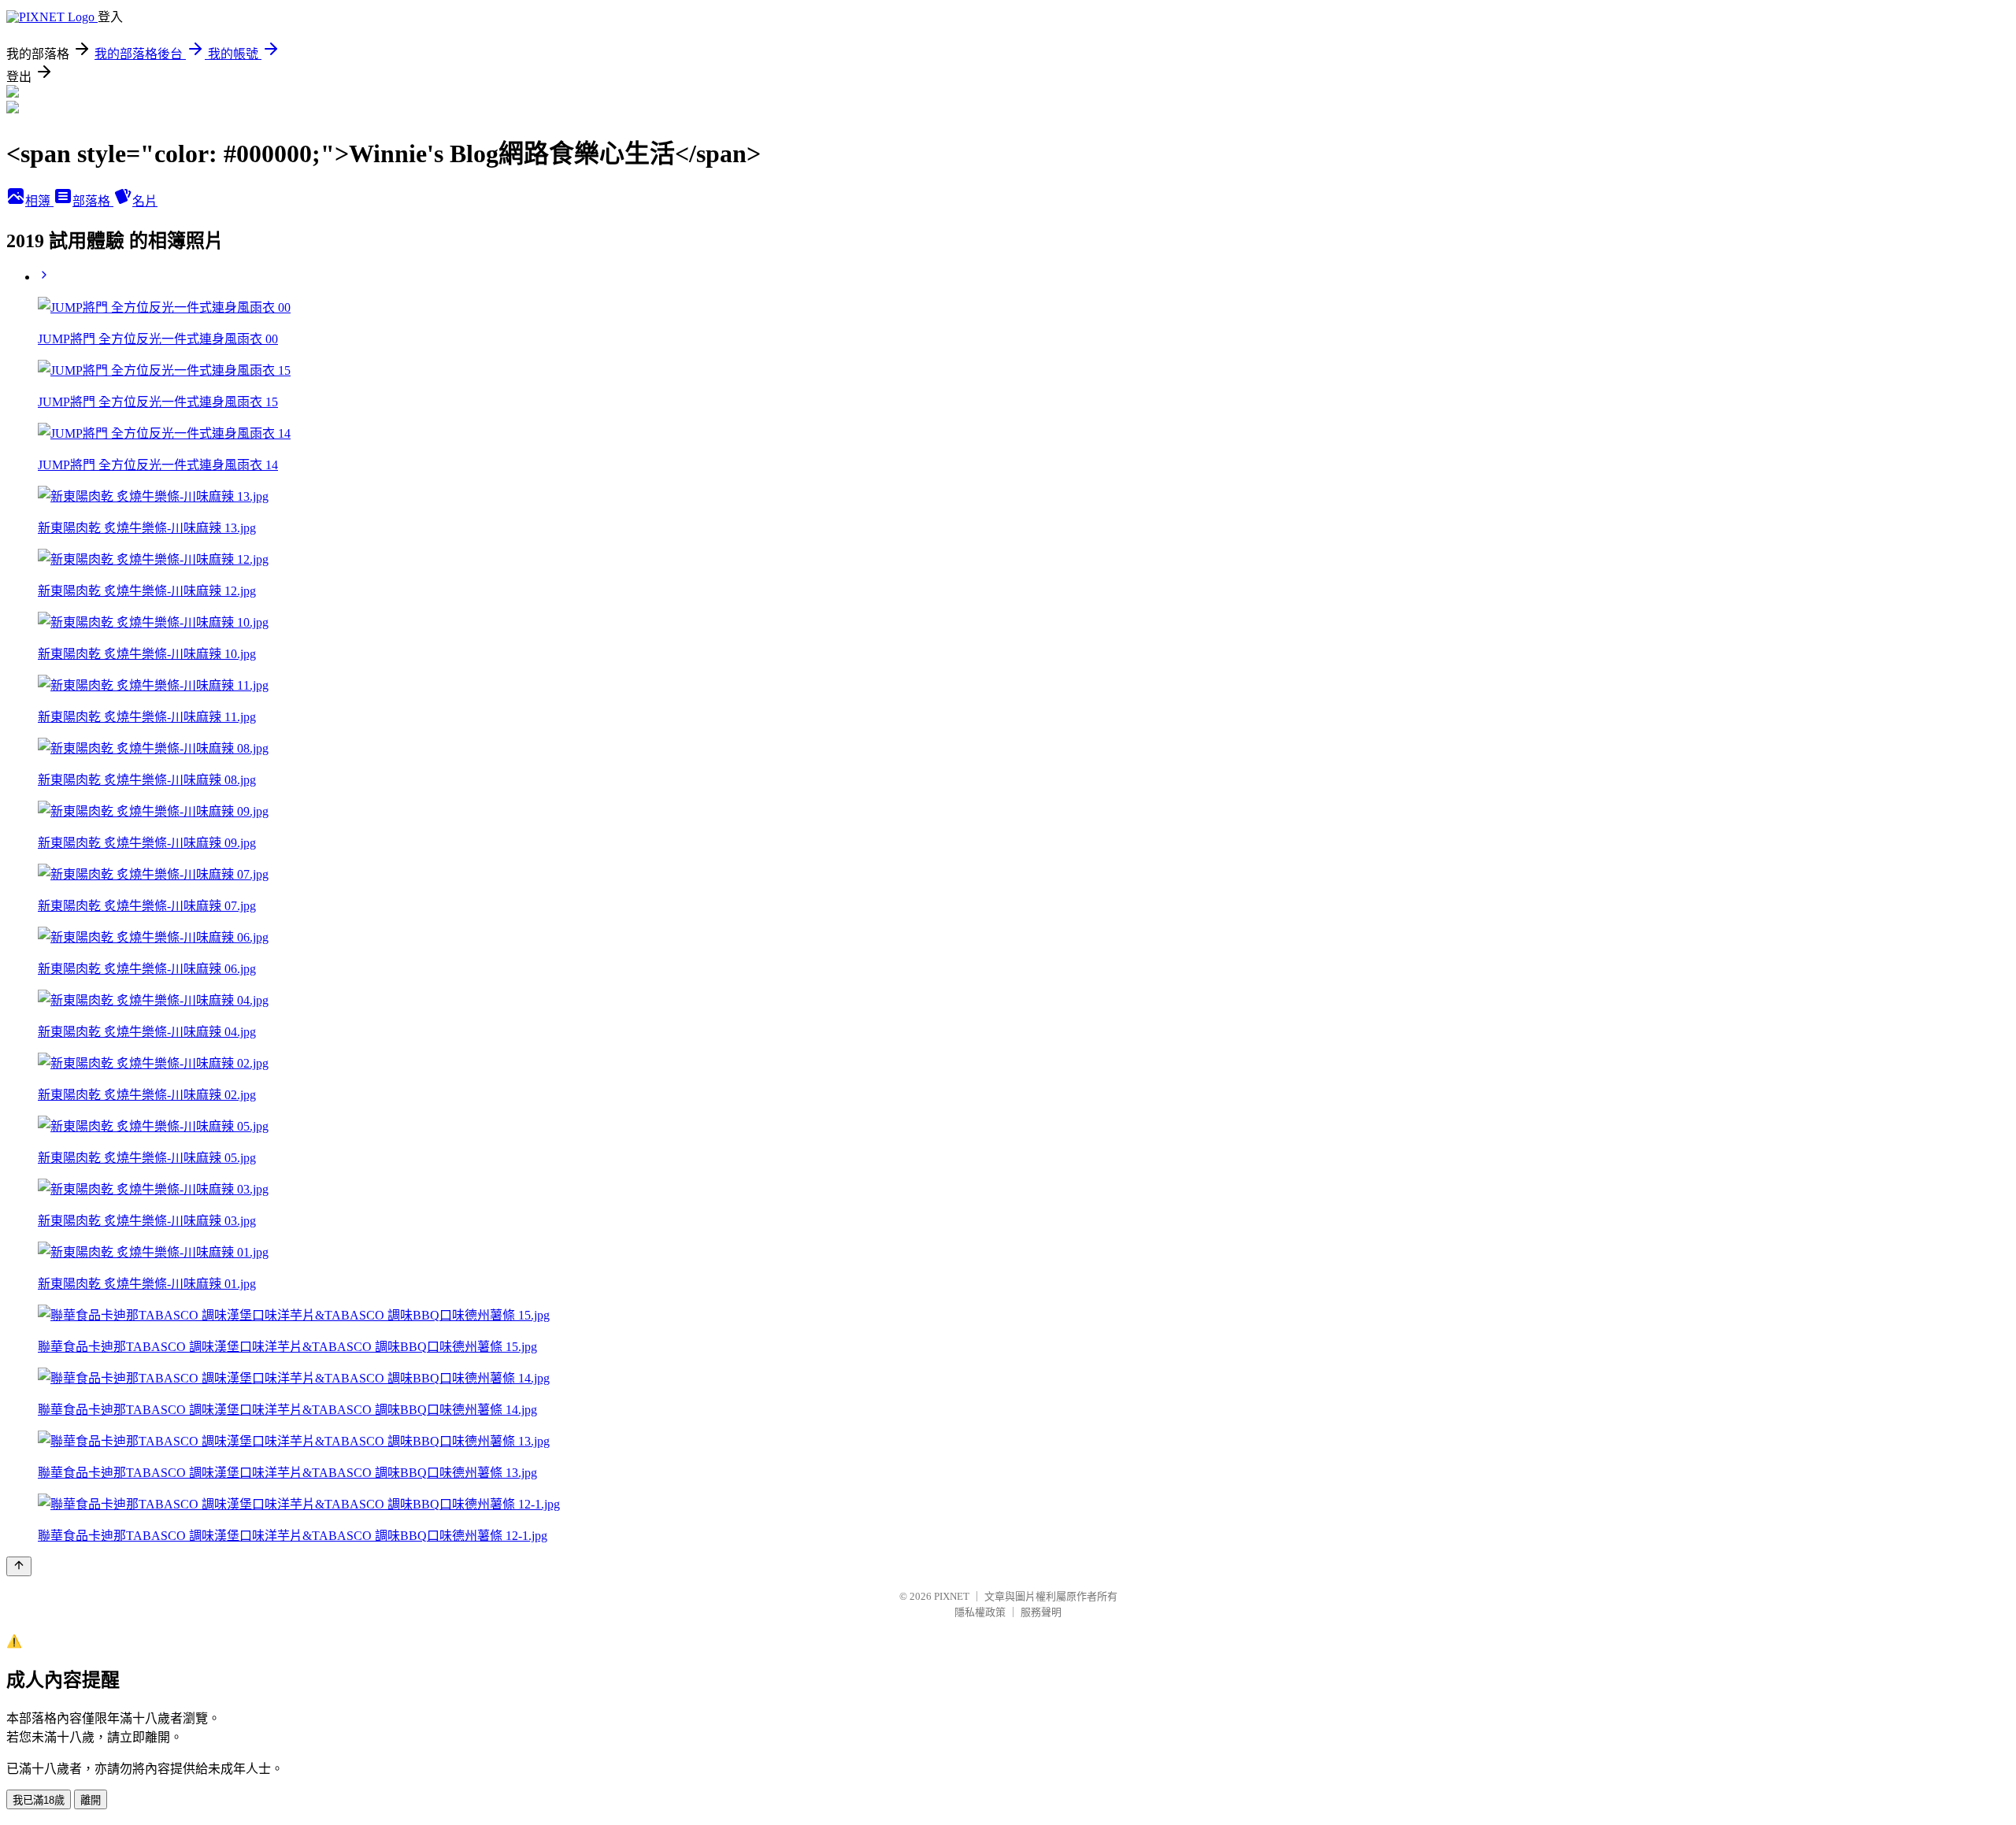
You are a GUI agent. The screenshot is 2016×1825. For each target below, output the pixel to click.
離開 (91, 1800)
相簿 (39, 201)
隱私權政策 (980, 1612)
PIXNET (952, 1596)
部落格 (93, 201)
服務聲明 (1041, 1612)
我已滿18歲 (39, 1800)
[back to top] (19, 1566)
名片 (145, 201)
